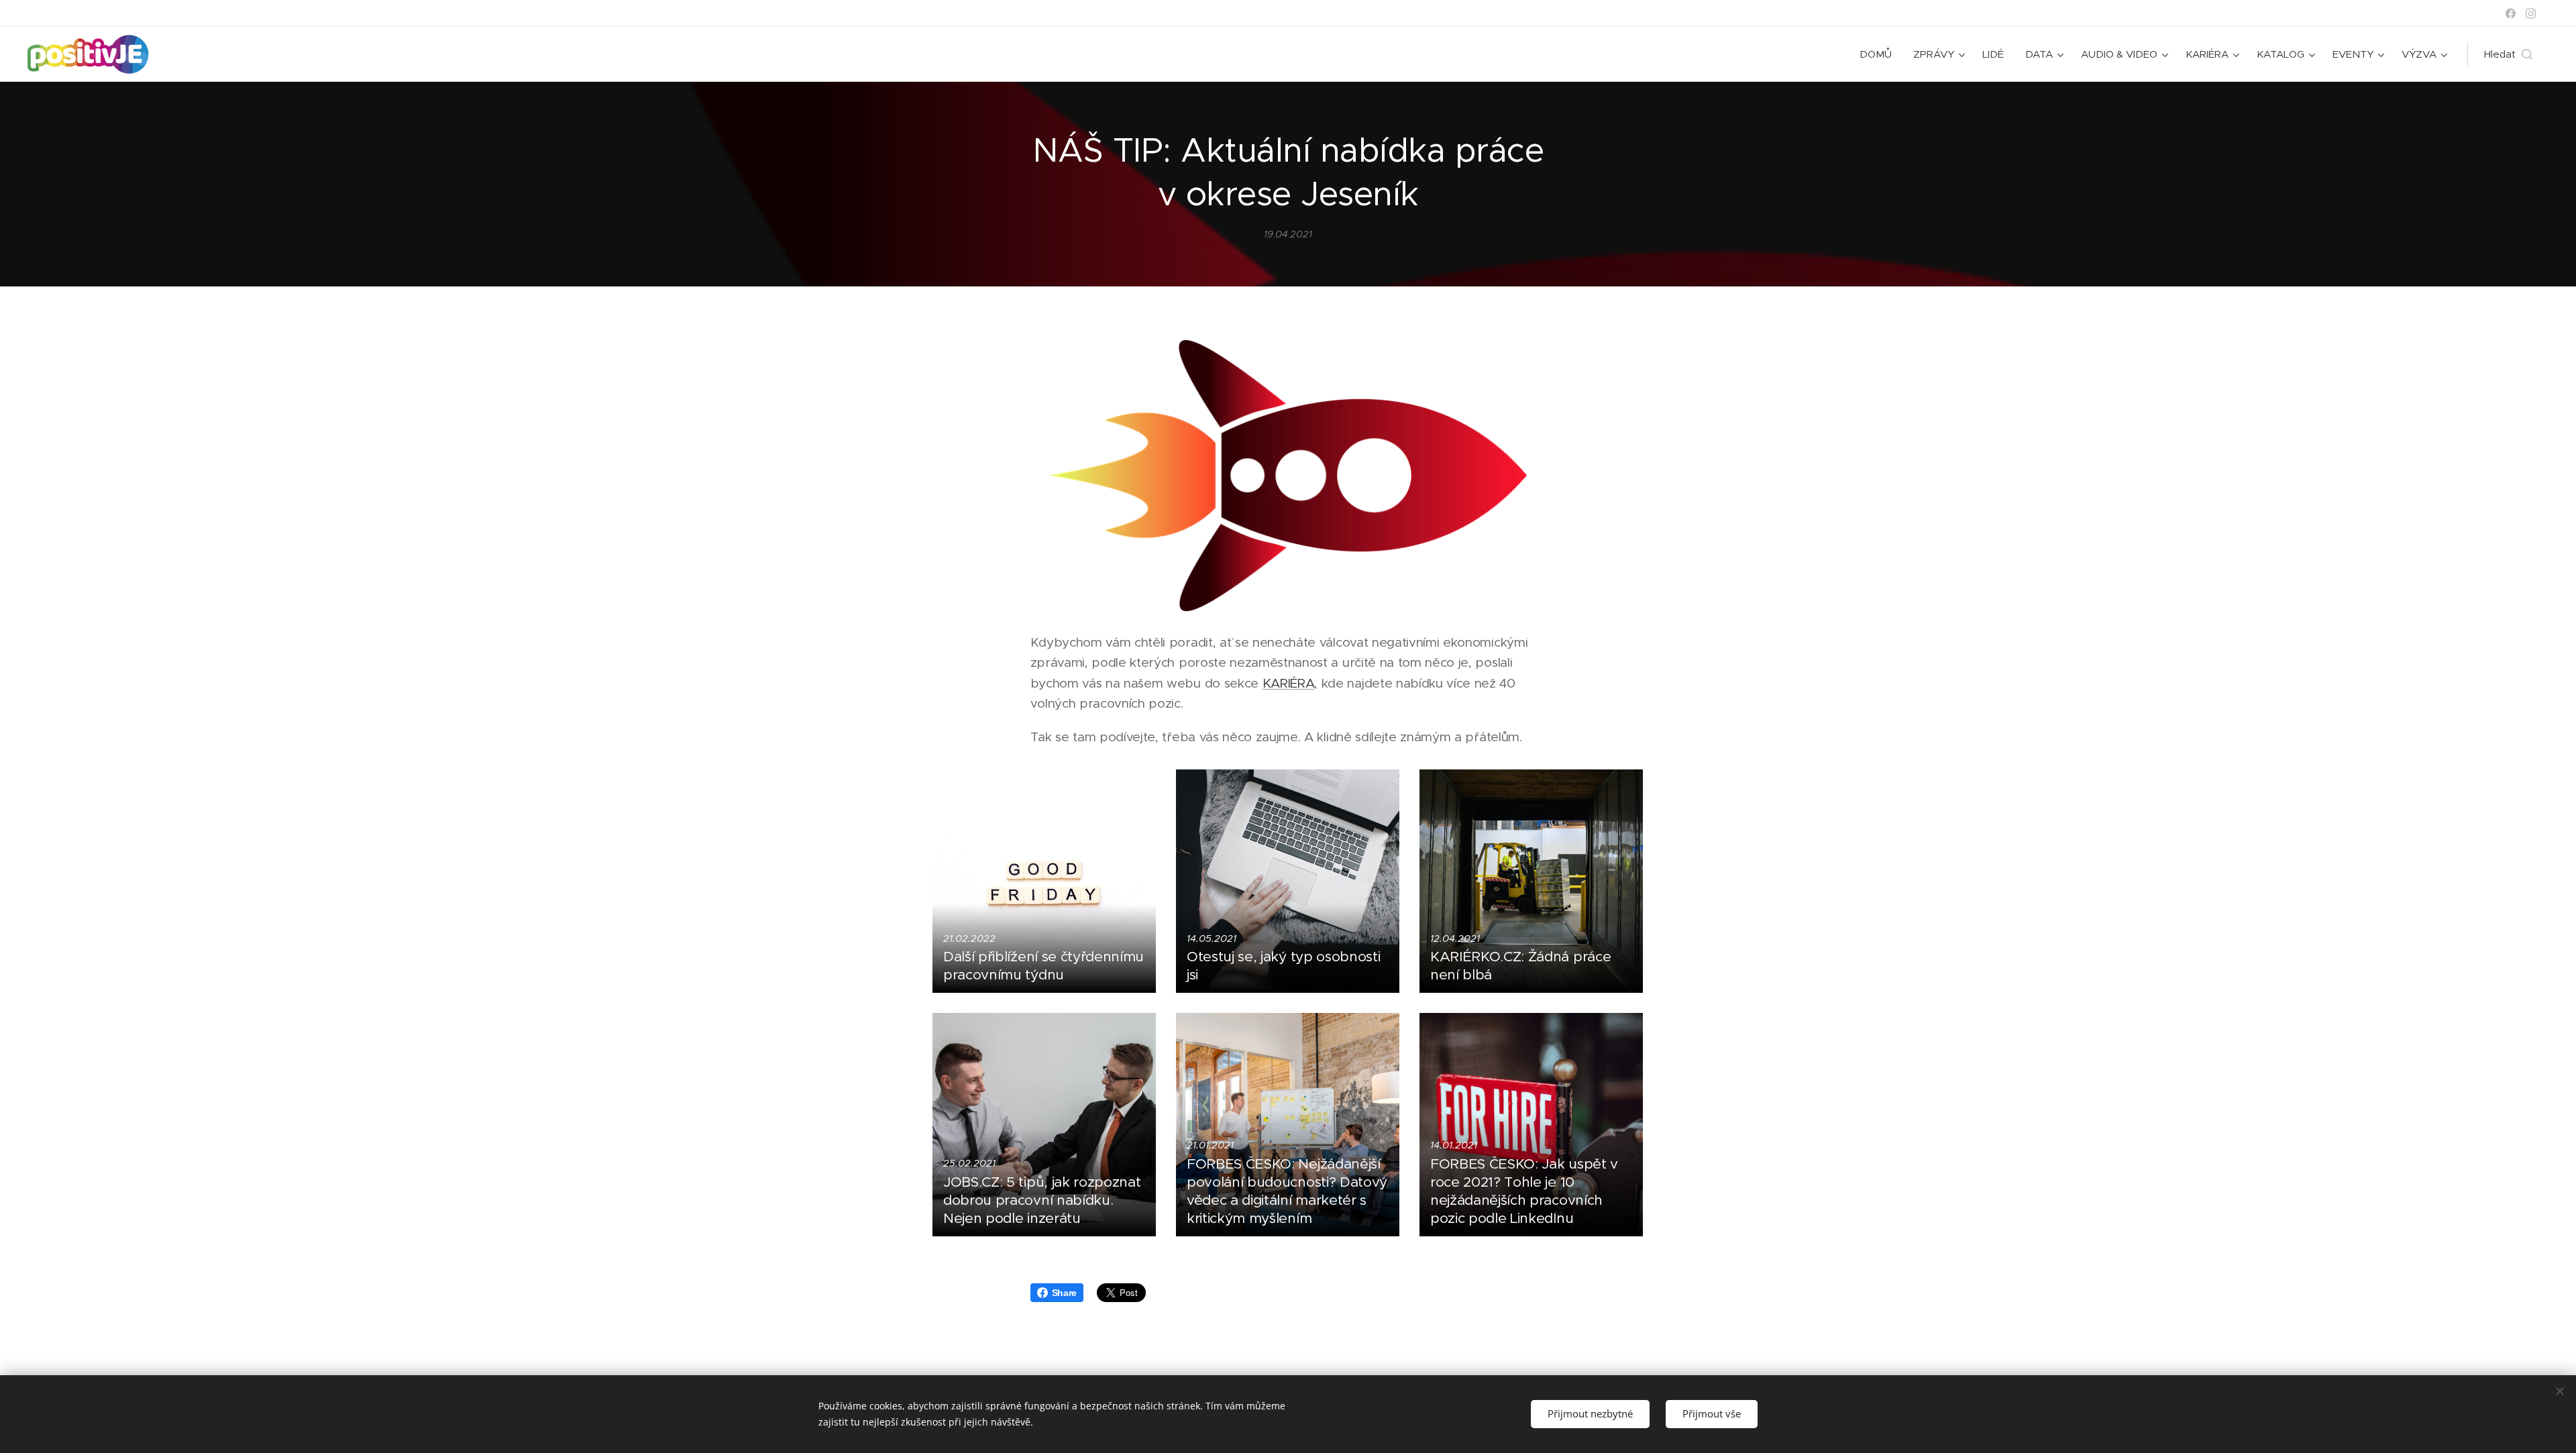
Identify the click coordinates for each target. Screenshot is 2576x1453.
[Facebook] (2511, 13)
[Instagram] (2531, 13)
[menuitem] (1879, 54)
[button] (2508, 54)
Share (1064, 1293)
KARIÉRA (1289, 683)
